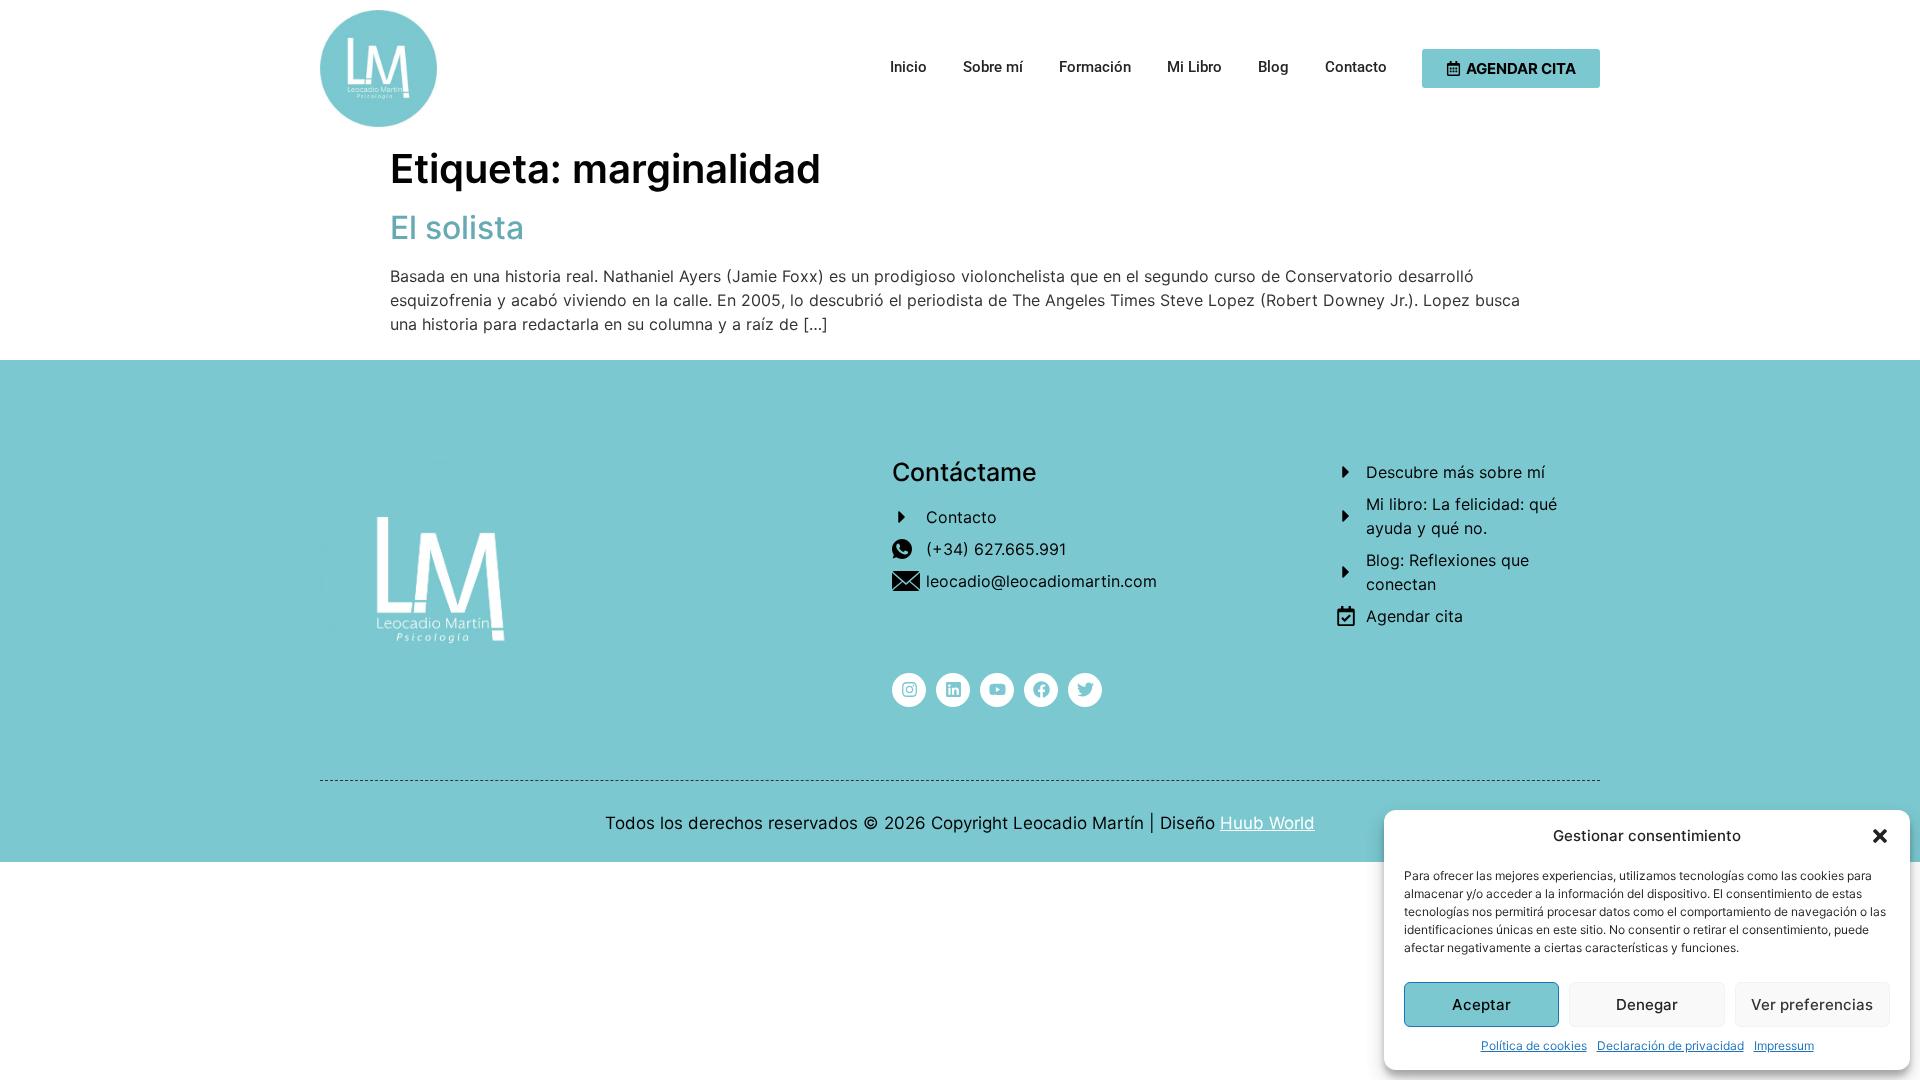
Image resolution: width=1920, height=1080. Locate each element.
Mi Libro (1194, 67)
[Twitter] (1085, 690)
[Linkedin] (953, 690)
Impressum (1784, 1045)
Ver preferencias (1812, 1004)
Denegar (1647, 1004)
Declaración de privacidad (1670, 1045)
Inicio (908, 67)
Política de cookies (1534, 1045)
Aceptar (1481, 1004)
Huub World (1267, 823)
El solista (457, 227)
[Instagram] (909, 690)
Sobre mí (993, 67)
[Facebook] (1041, 690)
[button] (1880, 836)
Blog (1273, 67)
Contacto (1356, 67)
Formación (1095, 67)
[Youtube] (997, 690)
